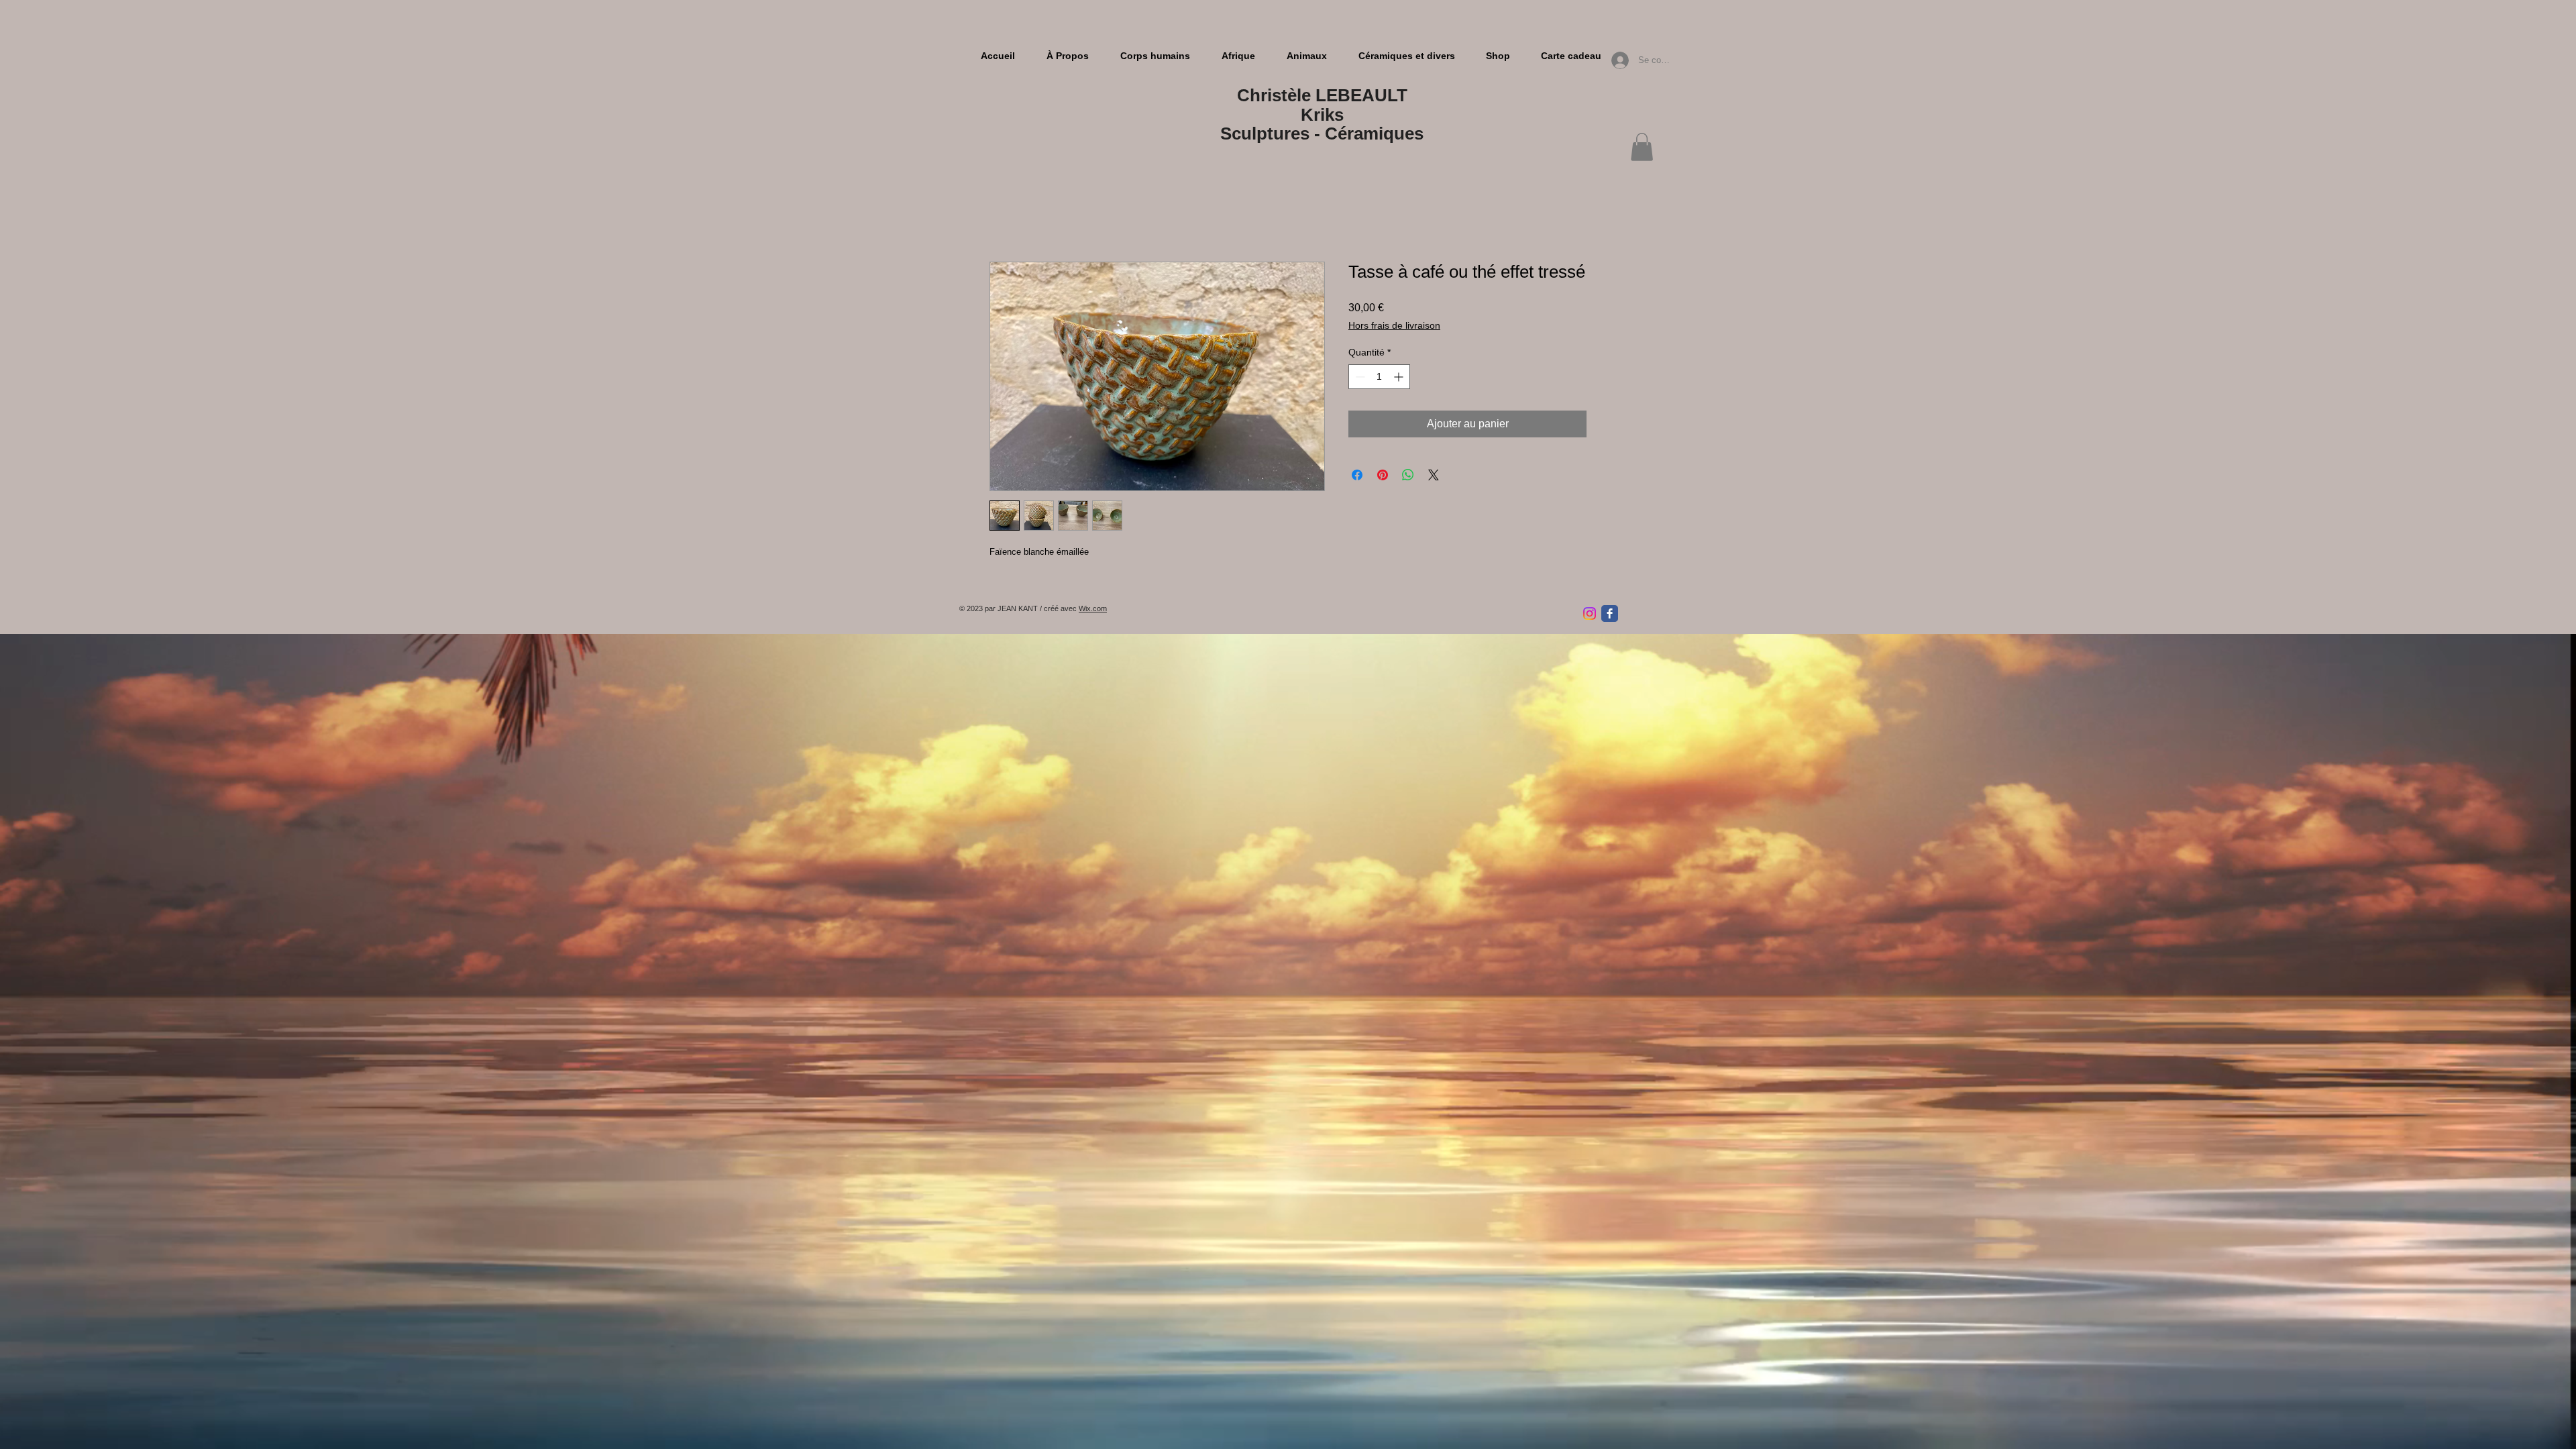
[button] (1642, 147)
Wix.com (1093, 610)
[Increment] (1400, 379)
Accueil (1007, 215)
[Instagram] (1590, 615)
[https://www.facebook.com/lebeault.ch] (1610, 615)
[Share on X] (1434, 477)
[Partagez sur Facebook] (1357, 477)
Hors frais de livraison (1394, 327)
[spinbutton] (1379, 379)
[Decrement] (1359, 379)
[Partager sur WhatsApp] (1408, 477)
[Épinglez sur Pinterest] (1383, 477)
